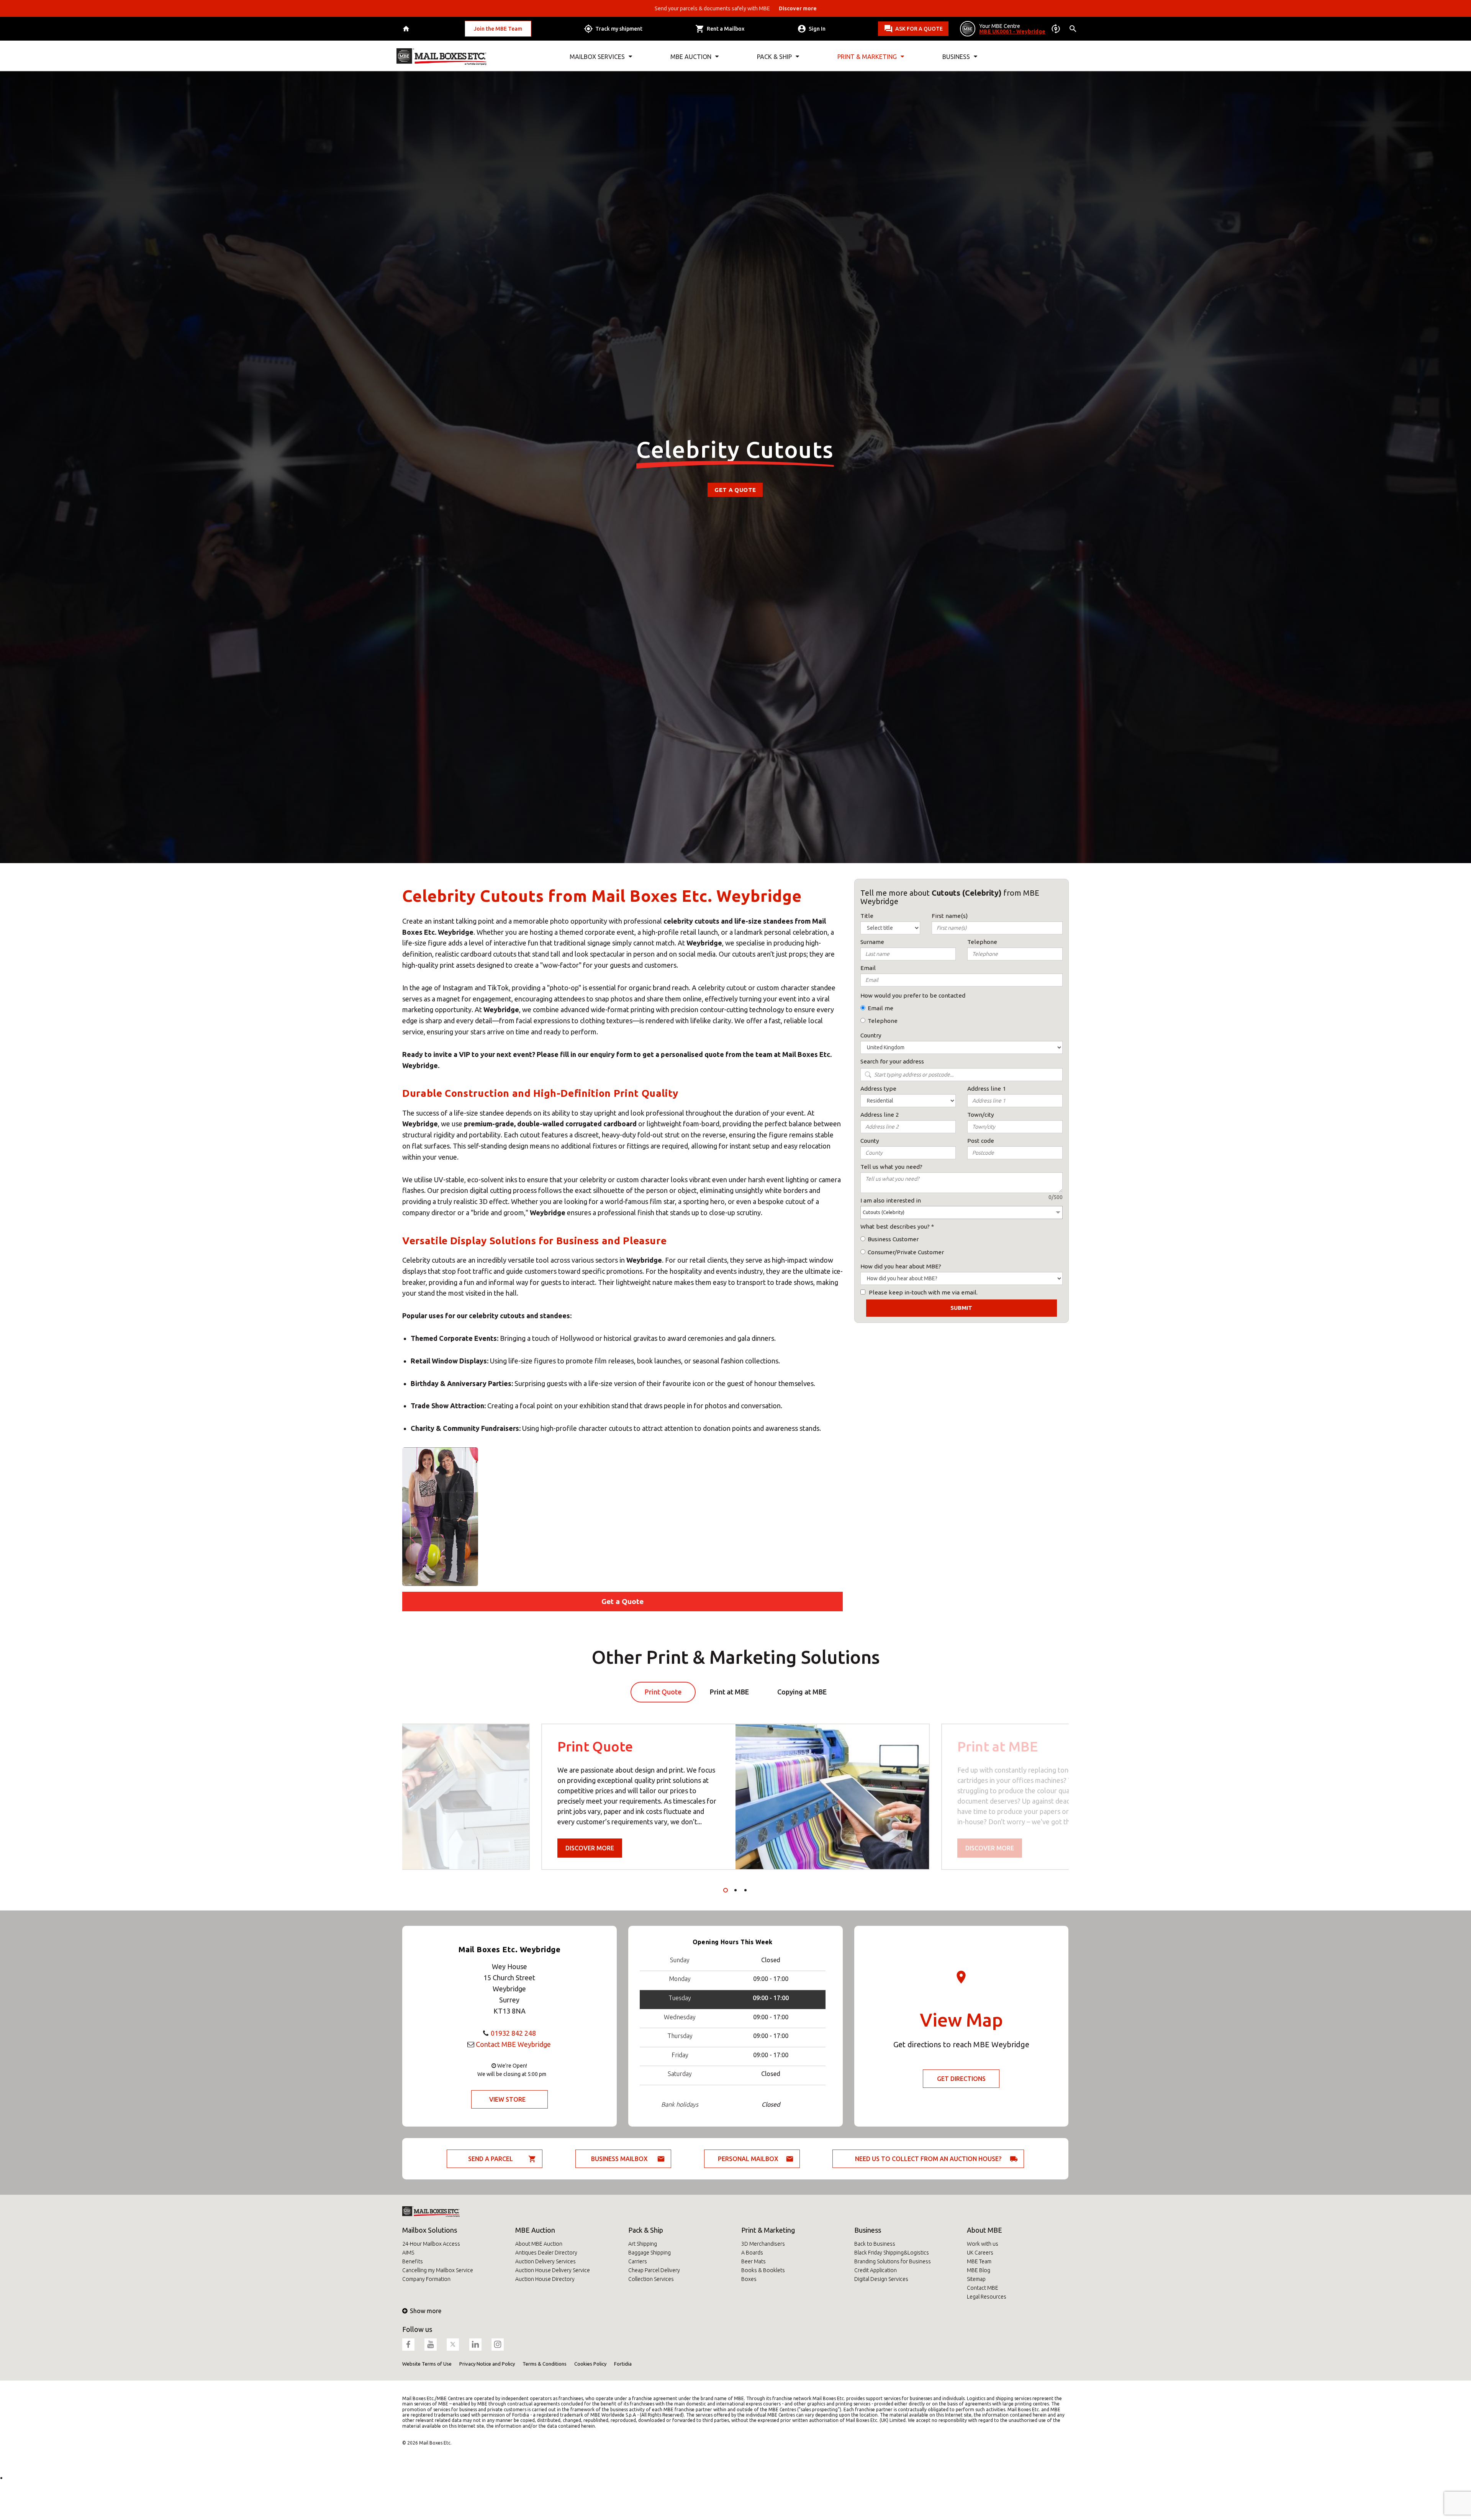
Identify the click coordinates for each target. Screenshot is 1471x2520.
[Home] (407, 29)
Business (868, 2230)
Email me (880, 1008)
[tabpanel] (735, 1797)
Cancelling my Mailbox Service (438, 2270)
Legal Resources (987, 2297)
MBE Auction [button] (691, 57)
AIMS (408, 2253)
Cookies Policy (590, 2364)
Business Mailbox (619, 2159)
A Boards (752, 2253)
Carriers (638, 2261)
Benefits (413, 2261)
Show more (426, 2311)
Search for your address (892, 1061)
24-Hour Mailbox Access (431, 2244)
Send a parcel (491, 2159)
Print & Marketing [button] (867, 57)
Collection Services (651, 2279)
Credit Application (876, 2270)
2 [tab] (735, 1890)
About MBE (984, 2230)
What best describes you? (895, 1226)
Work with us (983, 2244)
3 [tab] (745, 1890)
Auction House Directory (545, 2279)
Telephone (883, 1021)
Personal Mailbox (748, 2159)
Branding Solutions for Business (893, 2261)
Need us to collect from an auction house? (928, 2159)
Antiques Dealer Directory (546, 2253)
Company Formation (426, 2279)
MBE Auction (535, 2230)
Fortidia (623, 2364)
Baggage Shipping (650, 2253)
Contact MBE (983, 2288)
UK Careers (980, 2253)
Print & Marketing (768, 2230)
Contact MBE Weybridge (513, 2044)
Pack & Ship (646, 2230)
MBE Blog (979, 2270)
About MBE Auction (539, 2244)
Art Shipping (643, 2244)
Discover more (590, 1848)
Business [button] (956, 57)
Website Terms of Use (427, 2364)
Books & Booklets (763, 2270)
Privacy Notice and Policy (487, 2364)
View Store (507, 2099)
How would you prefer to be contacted (913, 995)
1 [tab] (726, 1890)
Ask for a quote (919, 29)
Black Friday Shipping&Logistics (892, 2253)
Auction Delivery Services (545, 2261)
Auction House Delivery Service (553, 2270)
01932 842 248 (513, 2033)
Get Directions (961, 2079)
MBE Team (979, 2261)
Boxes (749, 2279)
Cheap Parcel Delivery (654, 2270)
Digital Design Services (881, 2279)
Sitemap (976, 2279)
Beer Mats (754, 2261)
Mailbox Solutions (430, 2230)
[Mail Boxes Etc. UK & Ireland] (441, 57)
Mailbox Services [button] (597, 57)
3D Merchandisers (763, 2244)
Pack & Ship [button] (774, 57)
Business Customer (893, 1239)
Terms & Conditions (545, 2364)
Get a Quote (735, 490)
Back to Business (875, 2244)
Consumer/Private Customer (906, 1252)
